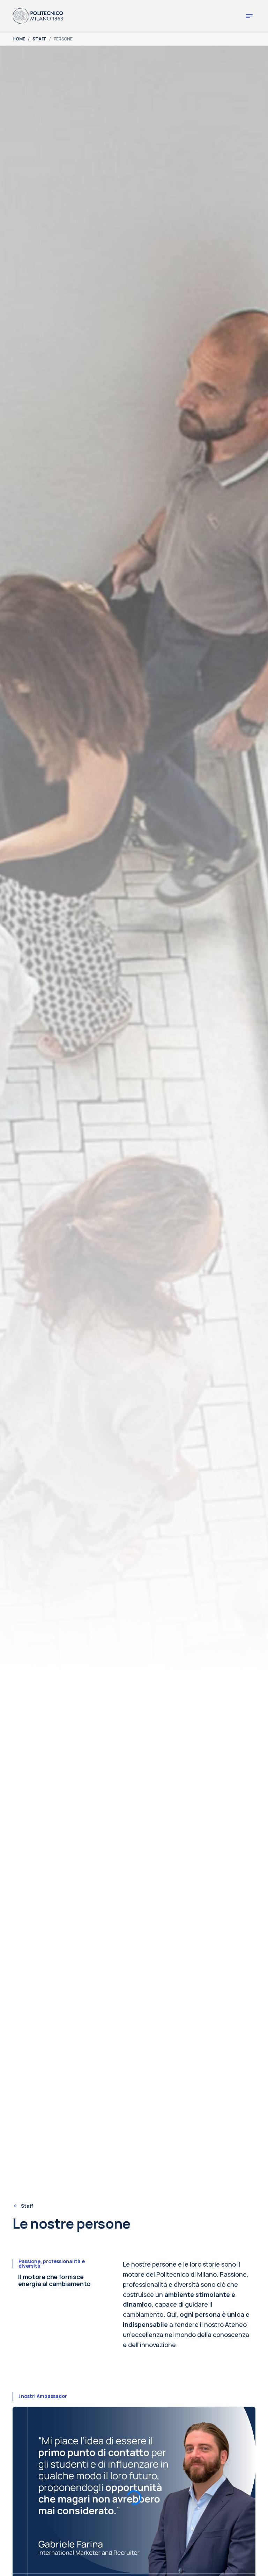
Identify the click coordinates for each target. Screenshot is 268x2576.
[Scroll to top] (253, 2561)
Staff (27, 2206)
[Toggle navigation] (249, 16)
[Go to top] (259, 2568)
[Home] (38, 15)
